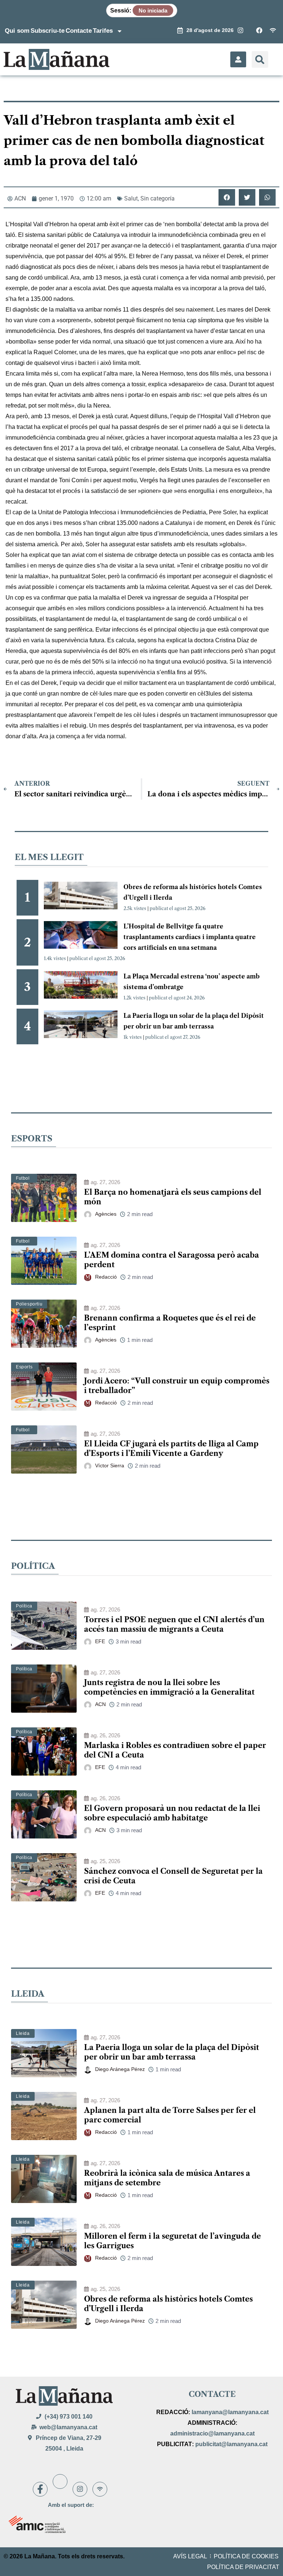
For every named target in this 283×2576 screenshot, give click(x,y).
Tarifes (103, 31)
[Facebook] (40, 2489)
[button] (260, 59)
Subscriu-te (48, 31)
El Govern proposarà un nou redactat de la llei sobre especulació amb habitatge (172, 1813)
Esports (24, 1367)
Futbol (23, 1178)
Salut (131, 198)
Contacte (79, 31)
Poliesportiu (29, 1304)
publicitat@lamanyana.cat (231, 2444)
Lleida (23, 2033)
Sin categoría (158, 198)
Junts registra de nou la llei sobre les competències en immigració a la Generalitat (169, 1687)
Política (24, 1606)
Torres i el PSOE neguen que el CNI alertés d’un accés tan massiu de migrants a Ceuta (174, 1624)
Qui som (17, 31)
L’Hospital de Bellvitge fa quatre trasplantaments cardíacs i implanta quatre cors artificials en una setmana (190, 937)
